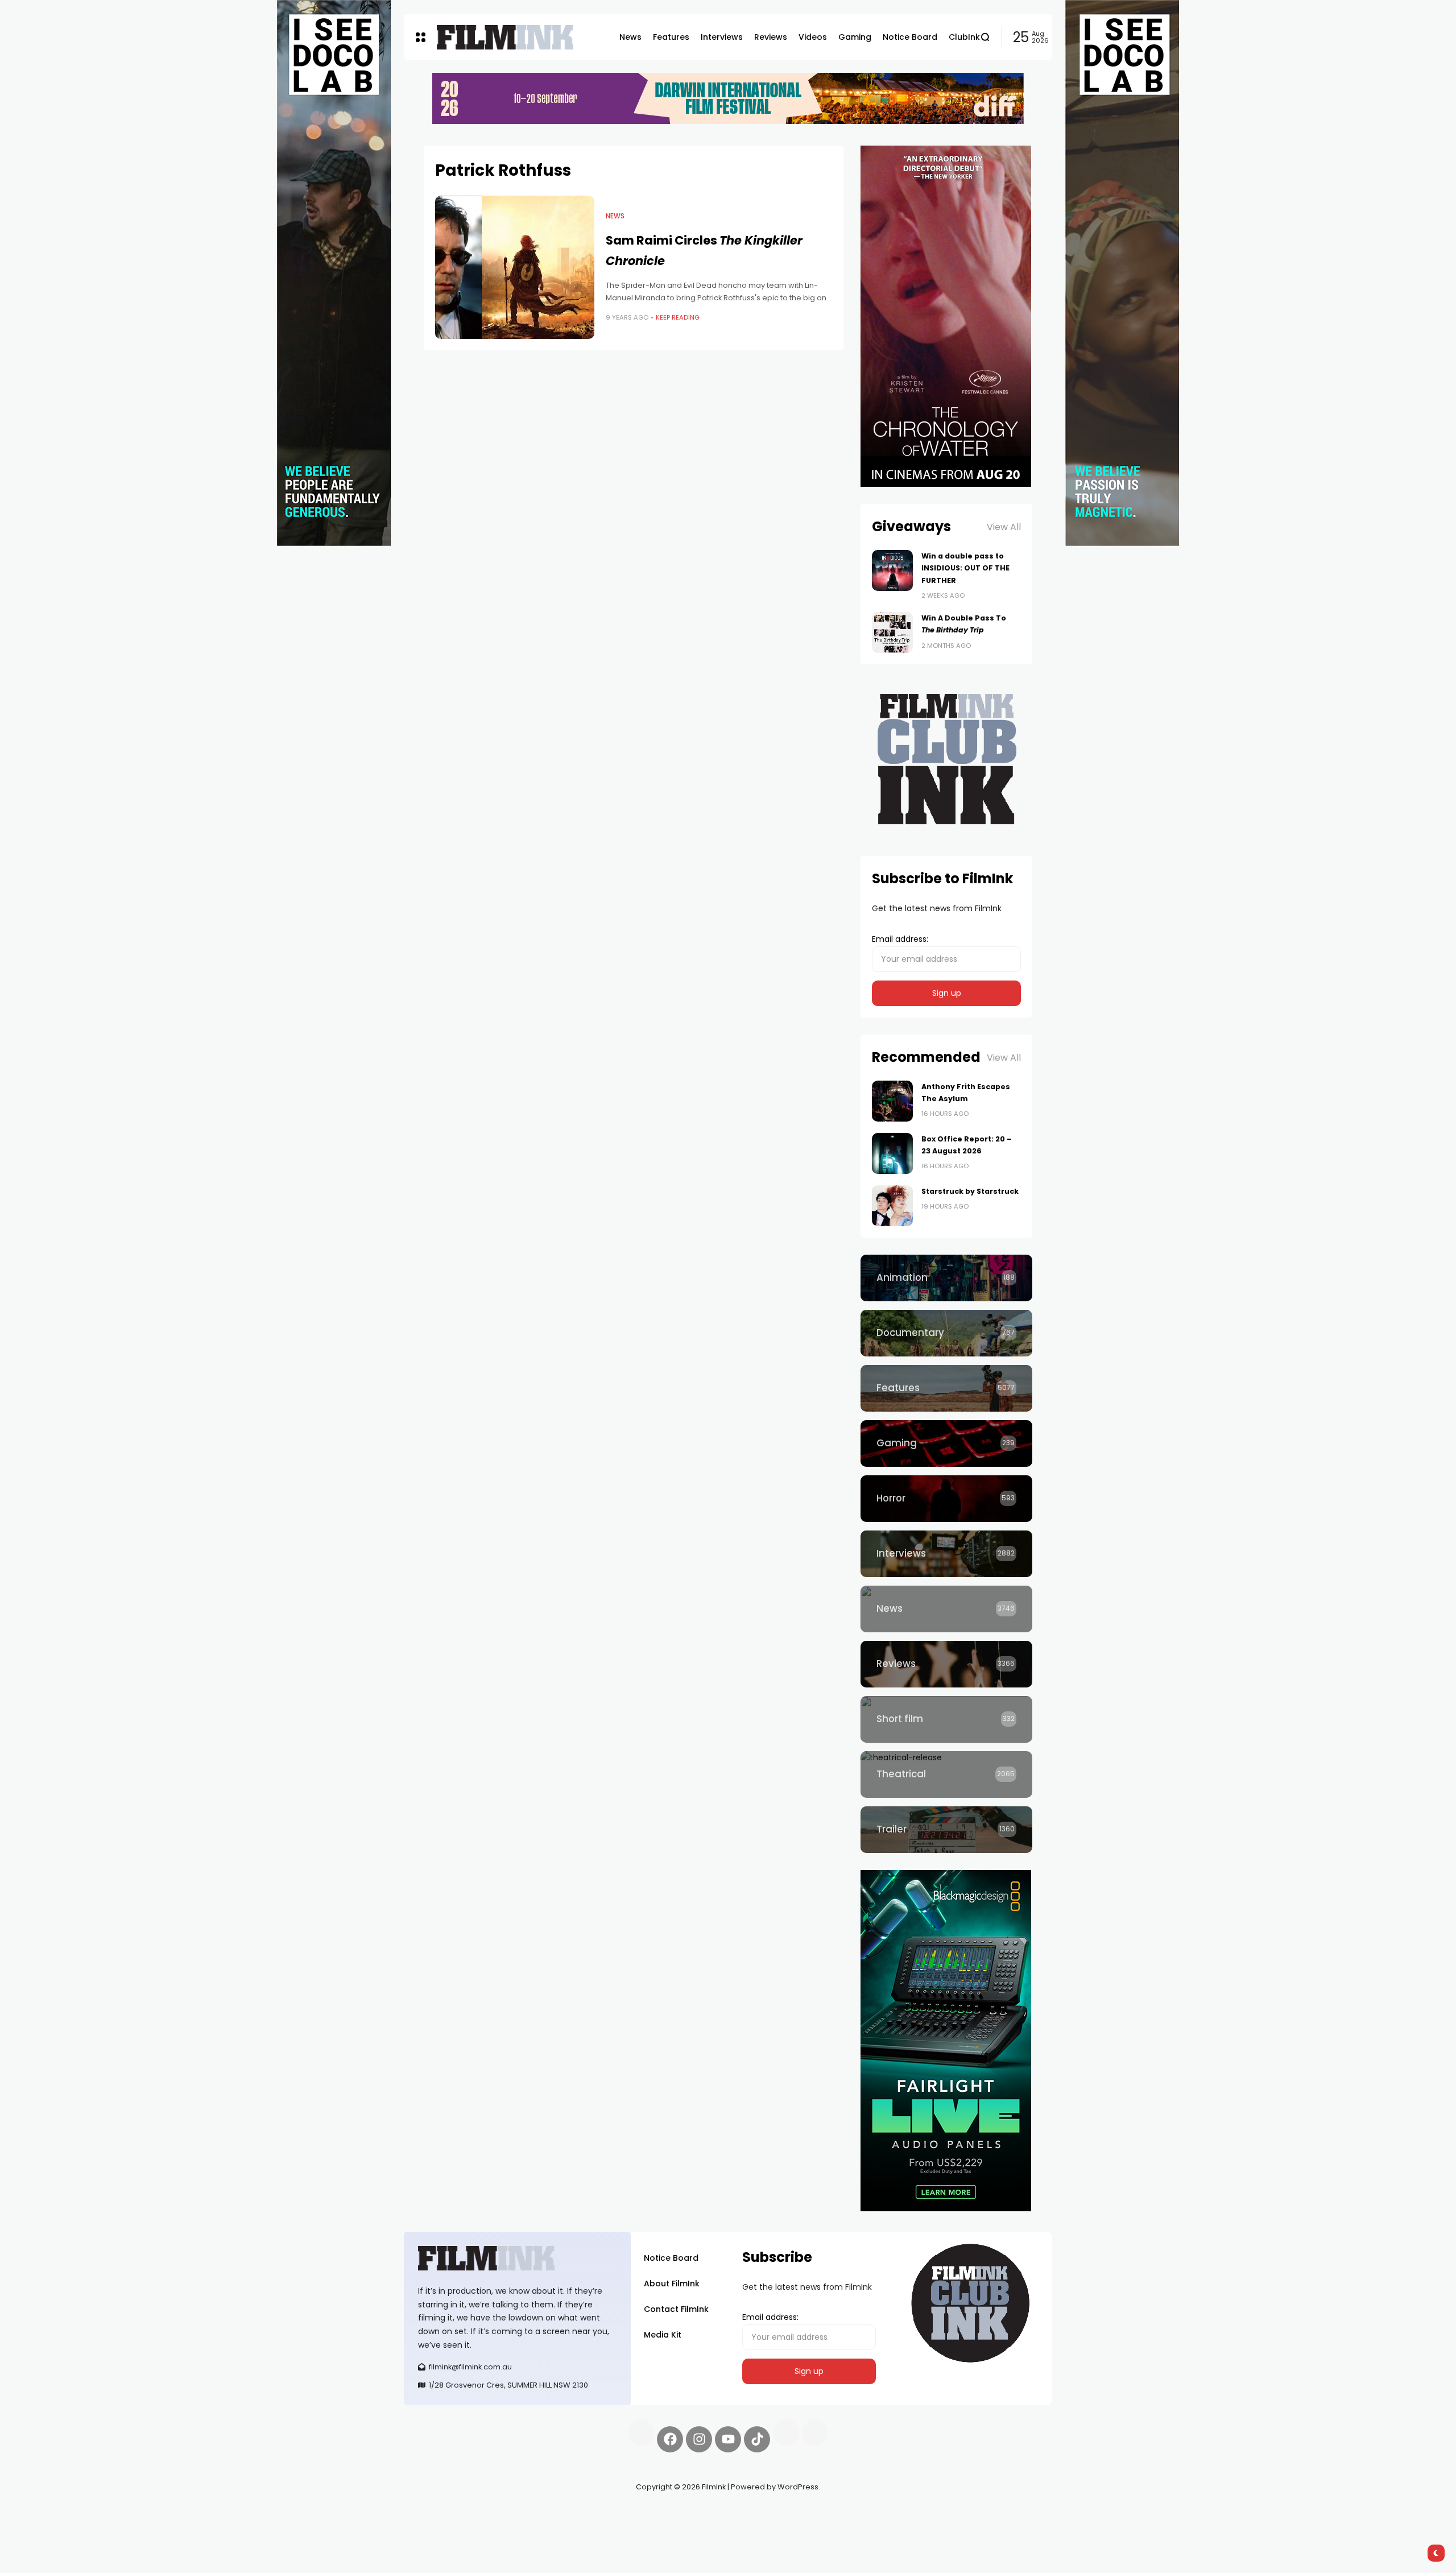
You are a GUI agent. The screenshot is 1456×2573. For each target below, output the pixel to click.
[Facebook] (670, 2439)
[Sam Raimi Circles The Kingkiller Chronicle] (515, 267)
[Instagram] (699, 2439)
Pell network (497, 2514)
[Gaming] (946, 1443)
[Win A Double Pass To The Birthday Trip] (892, 632)
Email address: (900, 939)
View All (1004, 527)
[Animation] (946, 1278)
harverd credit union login (525, 2528)
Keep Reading (678, 317)
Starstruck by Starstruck (970, 1191)
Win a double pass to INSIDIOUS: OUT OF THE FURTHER (965, 568)
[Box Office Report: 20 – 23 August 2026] (892, 1153)
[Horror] (946, 1499)
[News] (946, 1609)
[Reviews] (946, 1664)
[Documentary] (946, 1333)
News (615, 216)
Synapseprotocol (437, 2514)
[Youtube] (728, 2439)
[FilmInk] (505, 37)
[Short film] (946, 1719)
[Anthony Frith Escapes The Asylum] (892, 1101)
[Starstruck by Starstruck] (892, 1206)
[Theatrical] (946, 1774)
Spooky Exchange (557, 2514)
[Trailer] (946, 1830)
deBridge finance (438, 2528)
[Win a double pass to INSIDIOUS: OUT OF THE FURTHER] (892, 570)
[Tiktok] (757, 2439)
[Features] (946, 1388)
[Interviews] (946, 1554)
